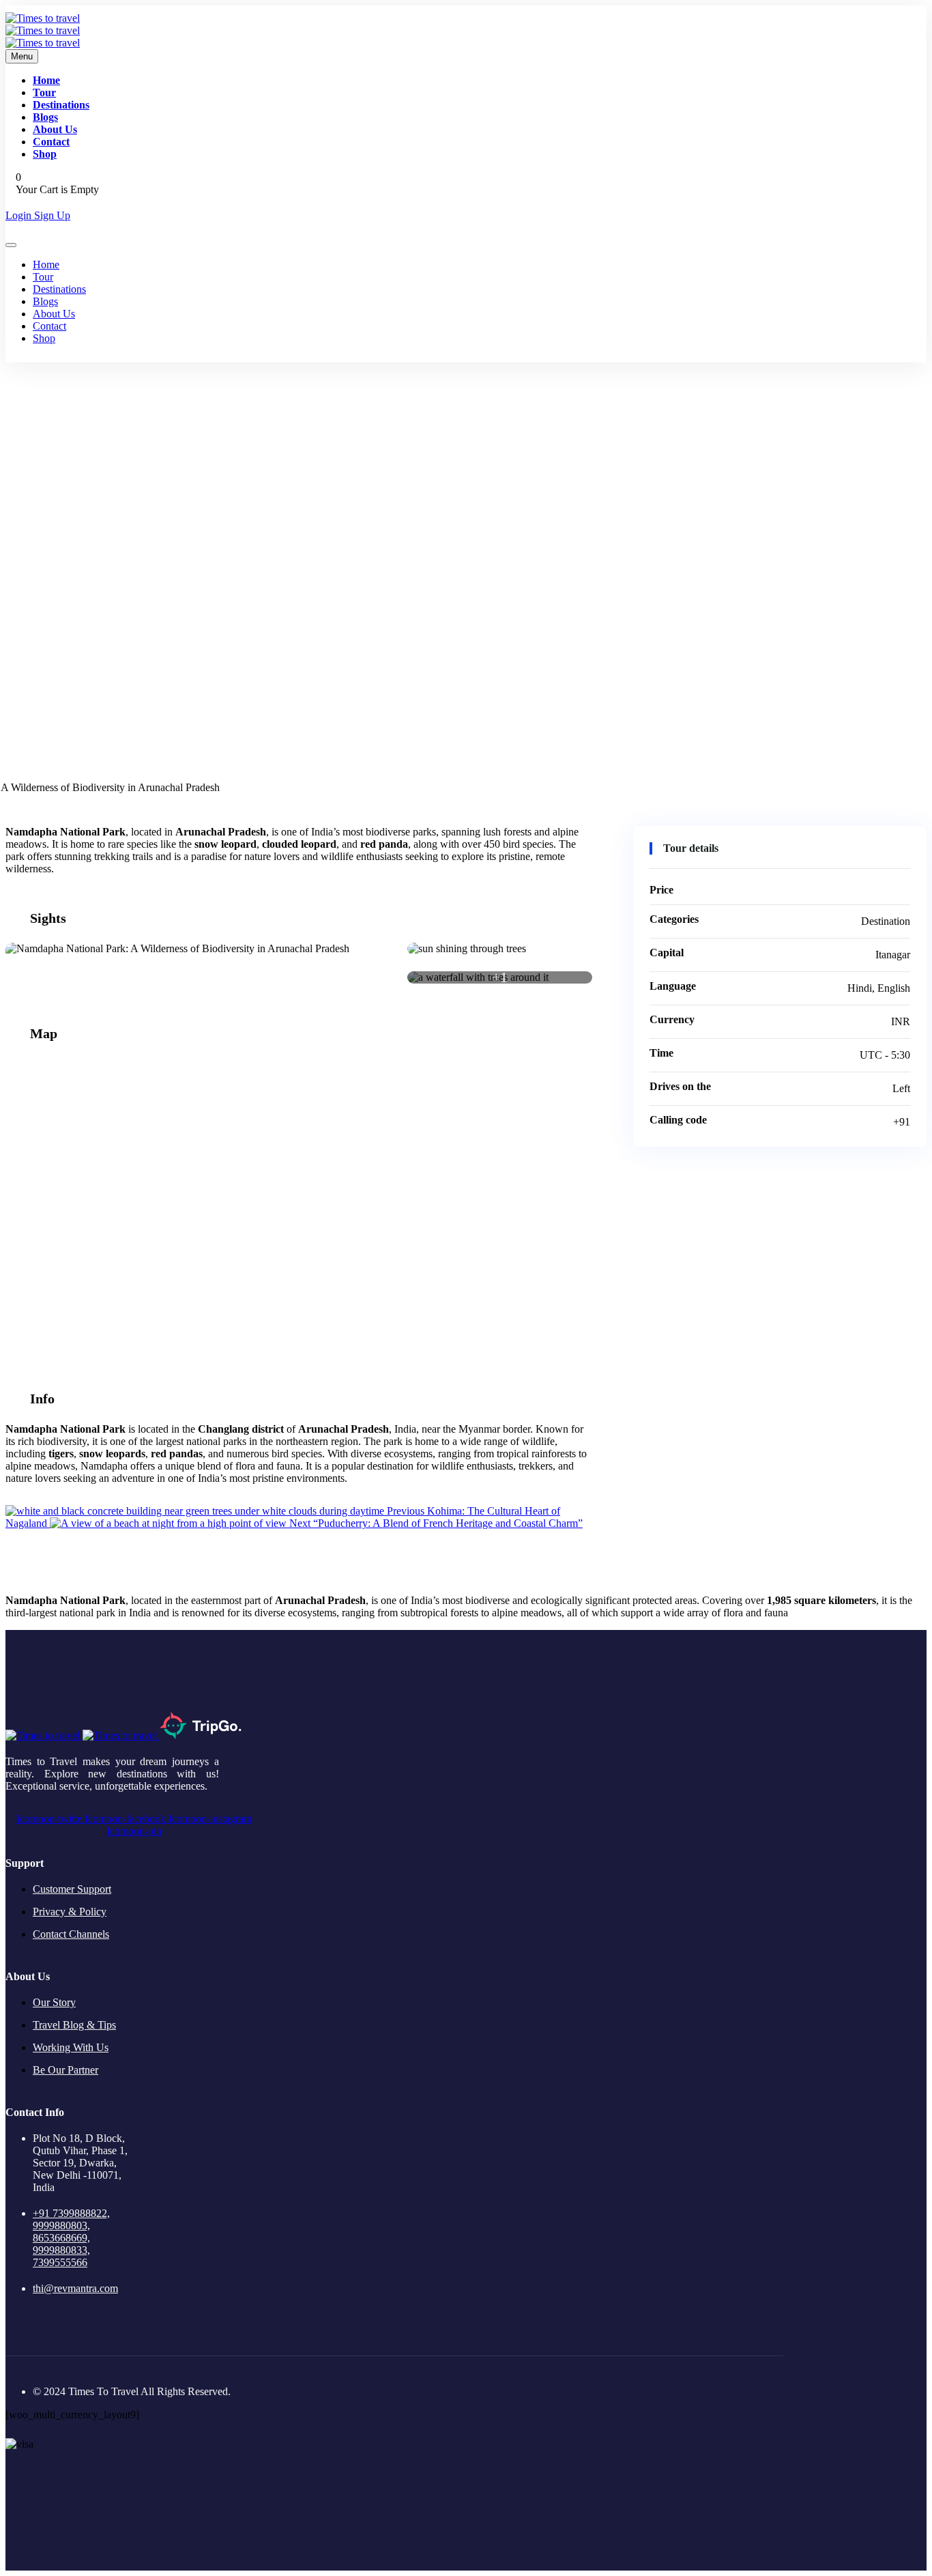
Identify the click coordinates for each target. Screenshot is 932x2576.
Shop (45, 154)
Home (46, 80)
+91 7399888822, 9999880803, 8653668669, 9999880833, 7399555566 (71, 2238)
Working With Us (71, 2047)
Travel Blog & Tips (74, 2025)
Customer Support (72, 1889)
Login (20, 215)
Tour (44, 92)
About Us (55, 129)
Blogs (45, 117)
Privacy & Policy (70, 1912)
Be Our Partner (65, 2070)
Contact (51, 142)
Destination (466, 641)
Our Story (54, 2002)
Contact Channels (71, 1934)
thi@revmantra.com (75, 2288)
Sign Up (52, 215)
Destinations (61, 105)
